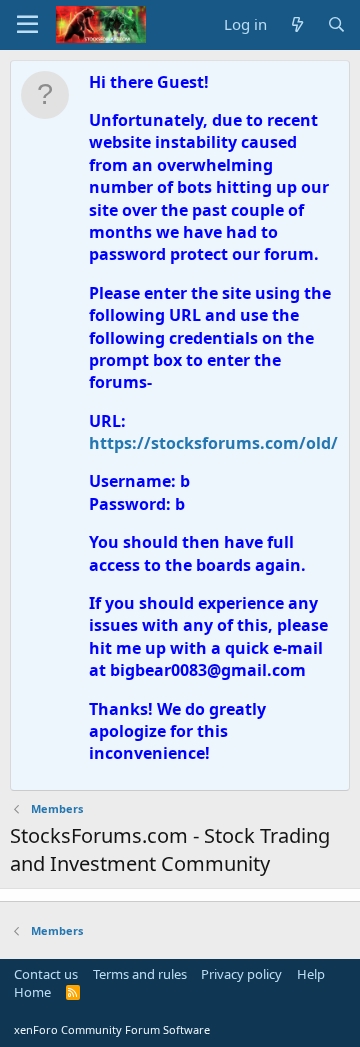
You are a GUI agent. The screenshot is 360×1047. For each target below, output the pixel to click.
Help (311, 974)
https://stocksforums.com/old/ (213, 443)
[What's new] (296, 24)
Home (32, 992)
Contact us (46, 974)
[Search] (336, 24)
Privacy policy (241, 974)
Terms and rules (140, 974)
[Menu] (27, 25)
